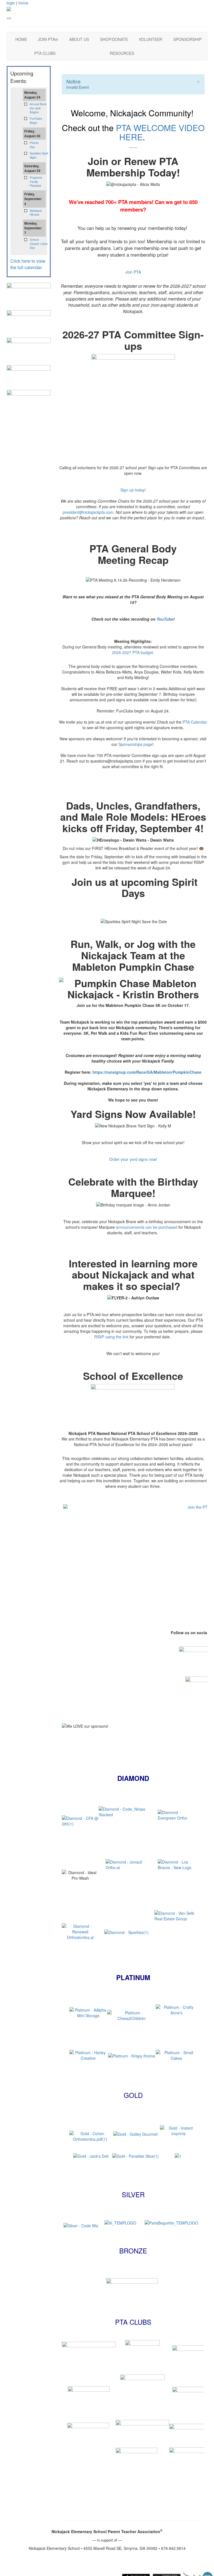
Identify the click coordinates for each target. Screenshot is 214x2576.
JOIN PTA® (48, 39)
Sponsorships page (135, 744)
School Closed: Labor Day (39, 244)
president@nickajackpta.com (88, 512)
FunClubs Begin (36, 121)
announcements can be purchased (147, 1227)
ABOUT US (79, 39)
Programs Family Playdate (36, 182)
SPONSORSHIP (187, 39)
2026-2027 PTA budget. (133, 652)
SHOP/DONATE (114, 39)
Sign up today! (133, 490)
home (23, 3)
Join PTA (133, 272)
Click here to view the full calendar (28, 264)
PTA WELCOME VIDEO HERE (160, 132)
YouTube (165, 619)
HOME (21, 39)
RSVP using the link (111, 1337)
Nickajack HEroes (36, 213)
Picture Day (34, 145)
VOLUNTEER (150, 39)
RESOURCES (122, 53)
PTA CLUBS (45, 53)
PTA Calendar (195, 722)
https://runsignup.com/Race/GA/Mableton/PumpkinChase (147, 1072)
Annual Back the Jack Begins (38, 108)
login (11, 3)
